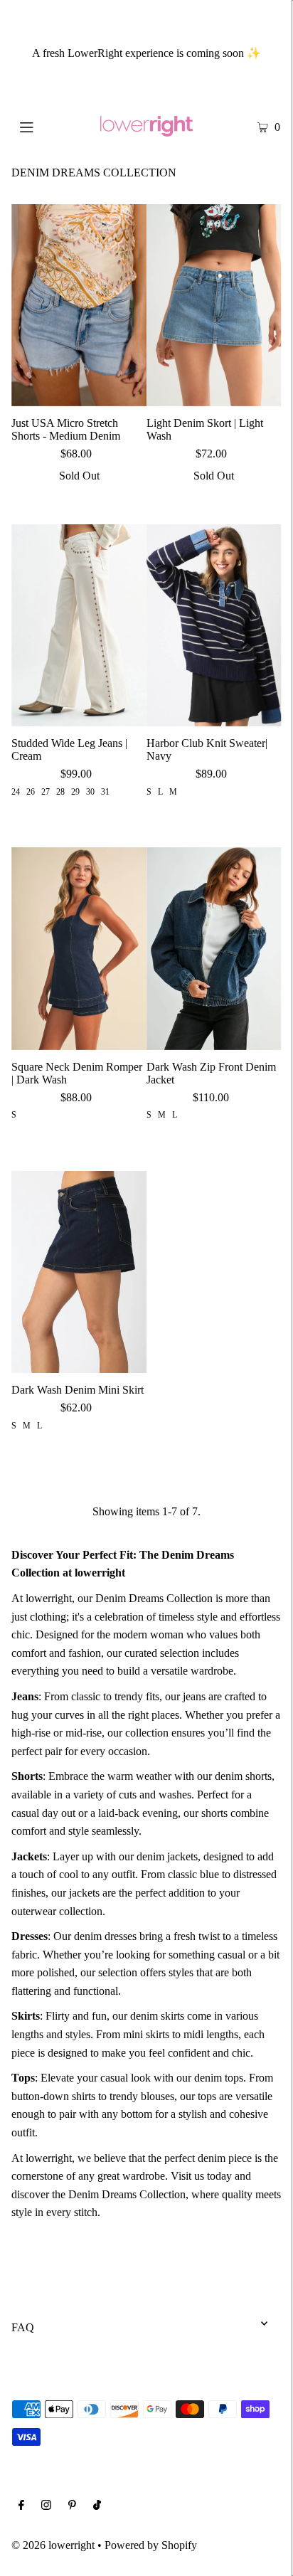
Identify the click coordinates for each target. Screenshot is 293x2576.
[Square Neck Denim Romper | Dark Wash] (79, 948)
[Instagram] (46, 2506)
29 (75, 792)
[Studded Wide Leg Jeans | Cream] (79, 625)
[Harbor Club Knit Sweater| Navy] (214, 625)
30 (90, 792)
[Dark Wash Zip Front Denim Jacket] (214, 948)
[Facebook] (21, 2506)
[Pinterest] (72, 2506)
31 (105, 792)
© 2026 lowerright (53, 2545)
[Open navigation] (46, 126)
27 (46, 792)
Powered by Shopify (151, 2545)
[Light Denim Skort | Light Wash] (214, 305)
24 (16, 792)
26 (31, 792)
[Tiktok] (97, 2506)
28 (60, 792)
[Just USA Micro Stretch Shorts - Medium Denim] (79, 305)
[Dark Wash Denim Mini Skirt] (79, 1272)
